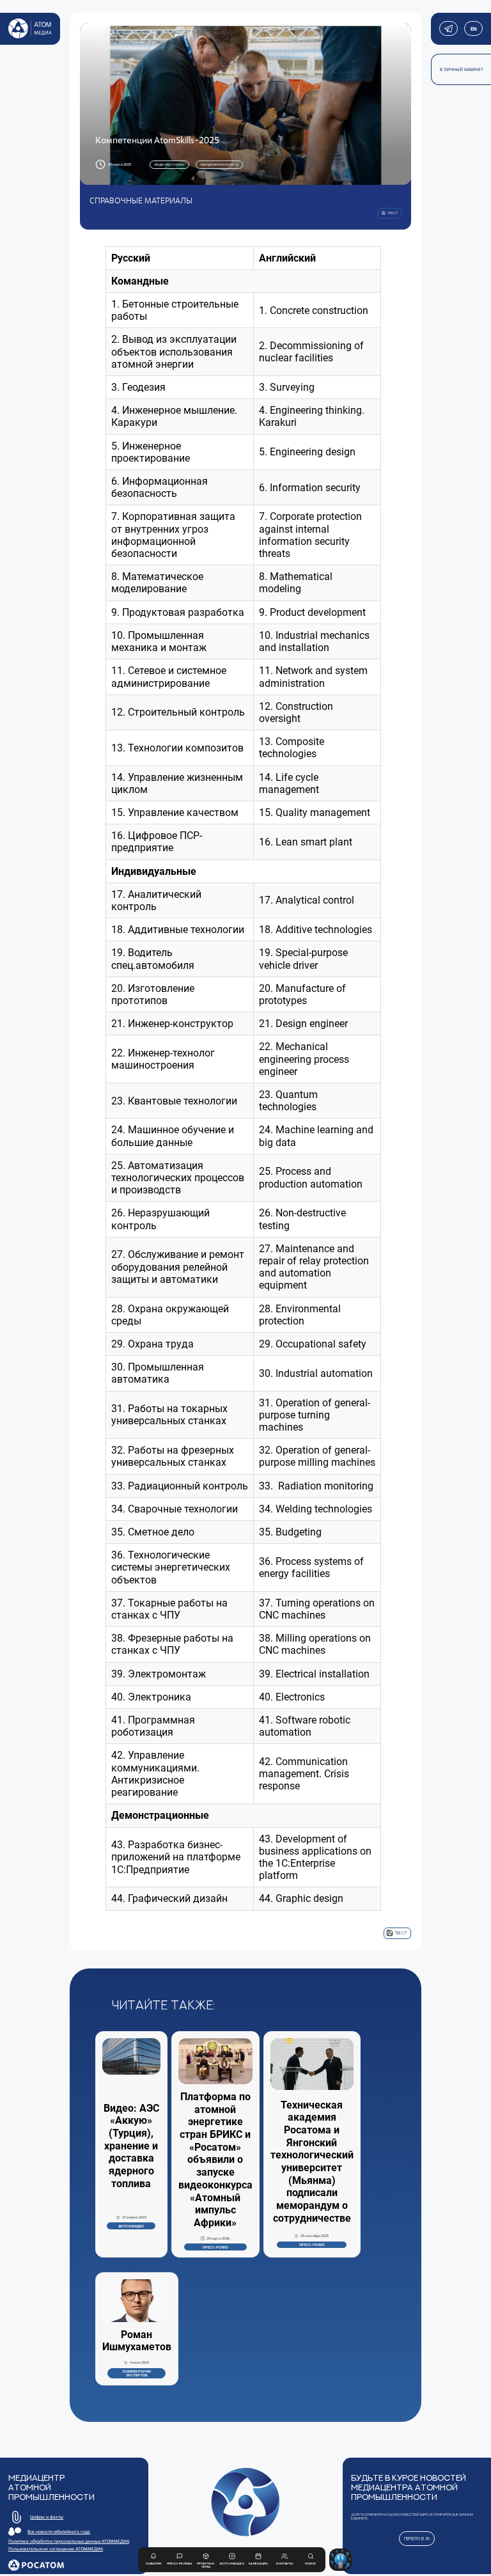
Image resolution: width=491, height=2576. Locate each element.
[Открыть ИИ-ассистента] (340, 2560)
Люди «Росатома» (169, 164)
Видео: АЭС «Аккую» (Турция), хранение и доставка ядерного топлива (131, 2146)
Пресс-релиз (215, 2247)
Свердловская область (219, 164)
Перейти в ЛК (417, 2539)
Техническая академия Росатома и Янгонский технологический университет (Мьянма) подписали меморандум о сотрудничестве (312, 2162)
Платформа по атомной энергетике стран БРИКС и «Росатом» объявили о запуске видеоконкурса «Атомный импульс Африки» (215, 2160)
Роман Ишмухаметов (137, 2341)
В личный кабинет (462, 69)
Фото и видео (131, 2226)
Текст (401, 1933)
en (473, 29)
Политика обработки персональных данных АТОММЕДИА (69, 2541)
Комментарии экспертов (137, 2373)
